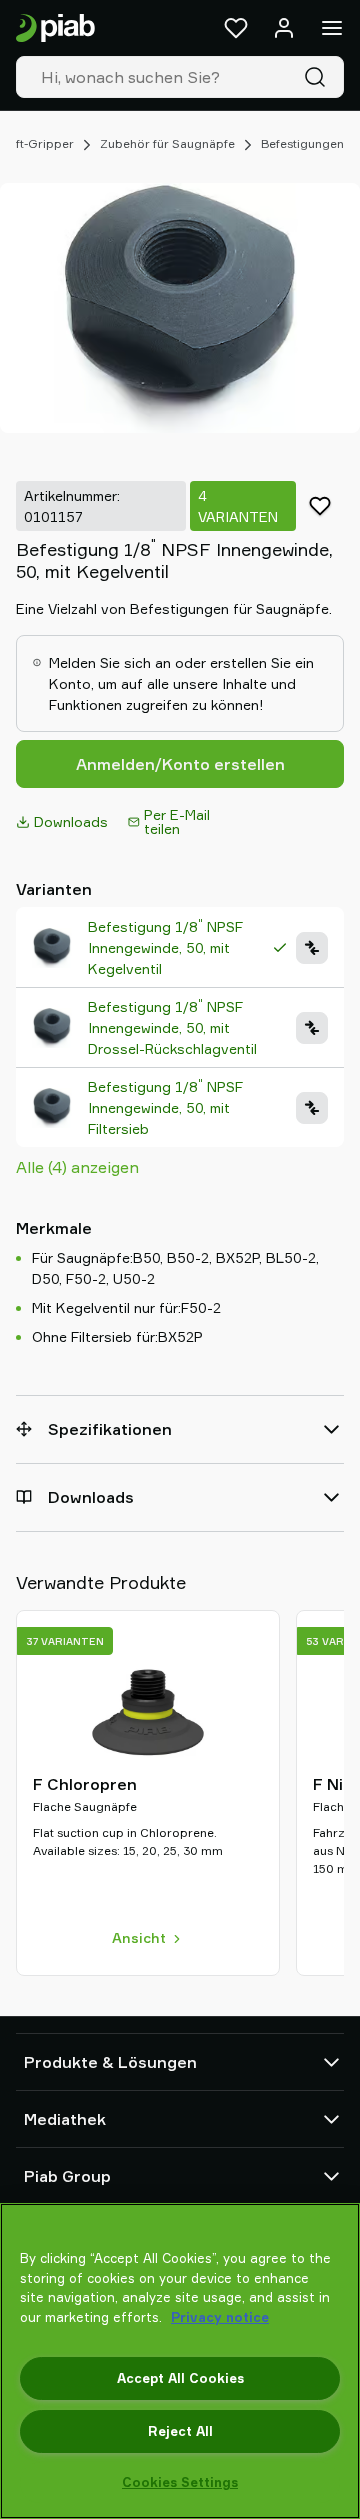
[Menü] (332, 28)
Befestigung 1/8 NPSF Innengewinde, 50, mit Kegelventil (165, 947)
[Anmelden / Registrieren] (284, 28)
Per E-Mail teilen (177, 821)
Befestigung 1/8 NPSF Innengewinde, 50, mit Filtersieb (165, 1107)
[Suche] (319, 77)
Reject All (180, 2431)
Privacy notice (220, 2317)
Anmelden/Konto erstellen (180, 764)
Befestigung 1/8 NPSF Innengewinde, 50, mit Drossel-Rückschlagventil (172, 1027)
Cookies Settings (180, 2482)
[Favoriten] (236, 28)
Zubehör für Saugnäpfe (167, 143)
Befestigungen (302, 143)
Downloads (71, 821)
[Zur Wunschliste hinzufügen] (320, 506)
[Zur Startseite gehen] (55, 28)
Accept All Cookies (180, 2378)
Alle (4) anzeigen (77, 1167)
